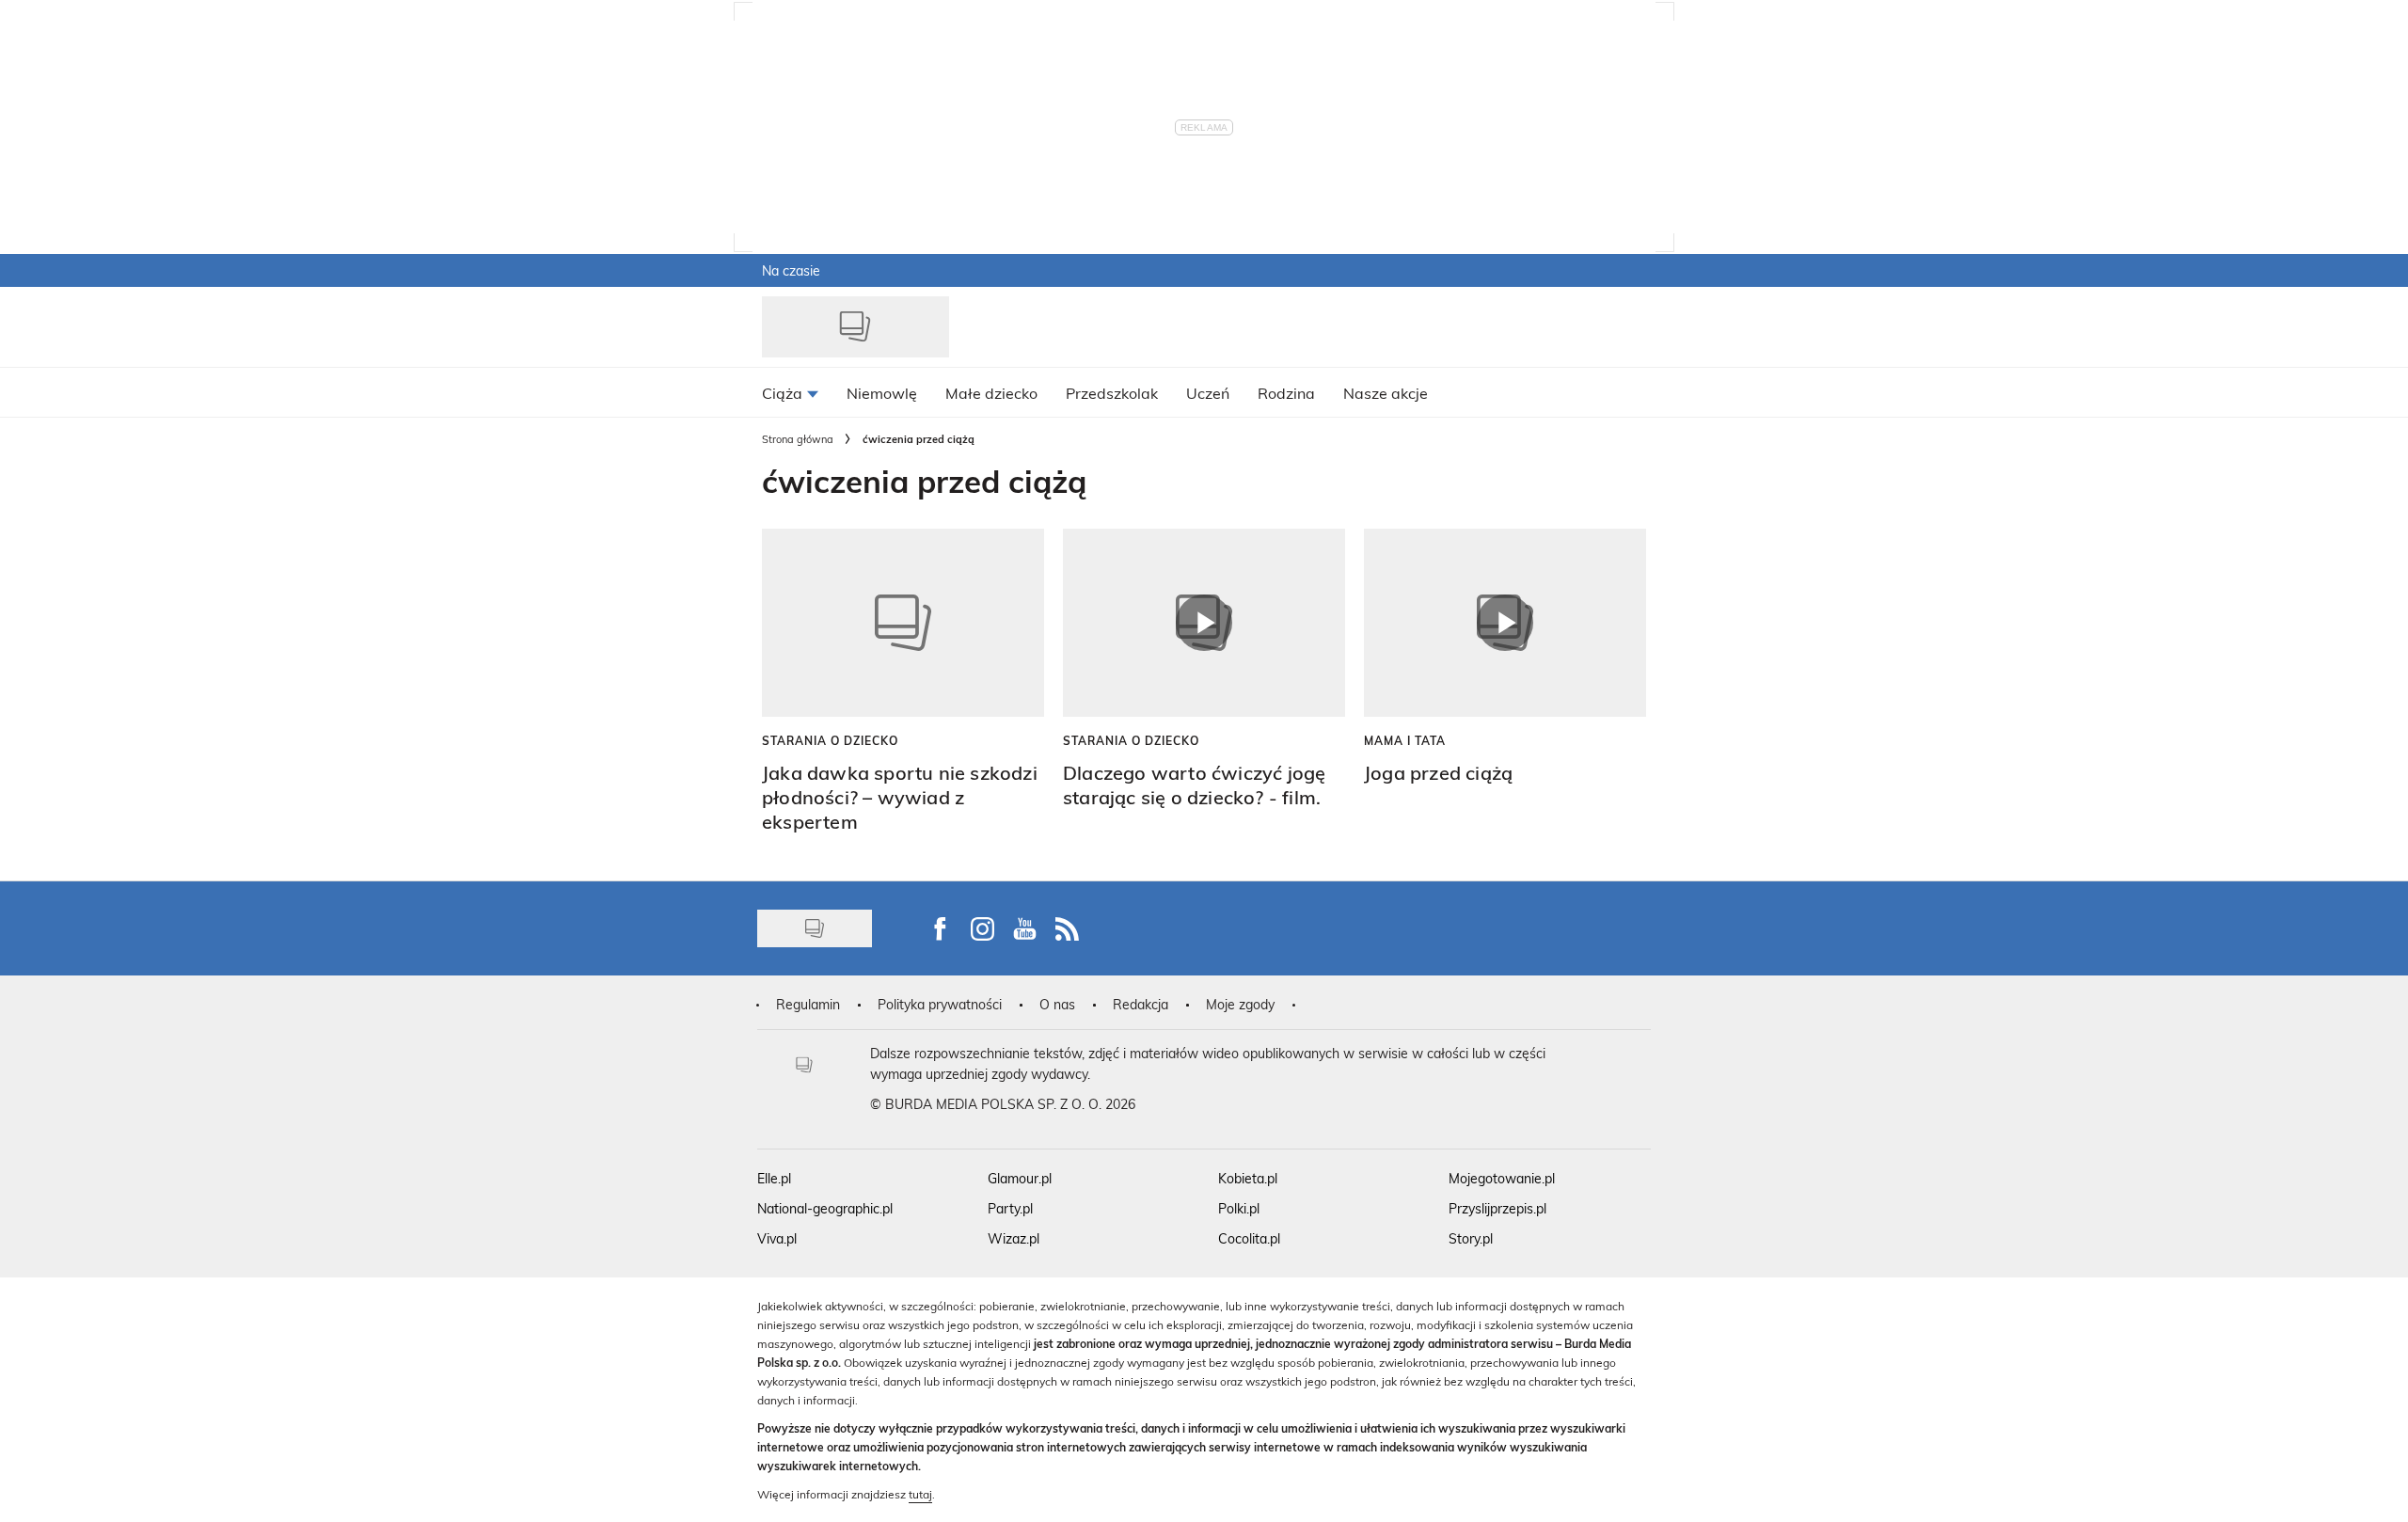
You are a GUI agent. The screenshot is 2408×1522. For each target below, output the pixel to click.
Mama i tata (1405, 740)
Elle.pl (774, 1178)
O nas (1057, 1004)
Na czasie (791, 270)
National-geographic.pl (825, 1208)
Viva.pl (777, 1238)
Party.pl (1010, 1208)
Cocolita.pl (1249, 1238)
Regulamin (808, 1004)
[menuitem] (790, 392)
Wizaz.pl (1014, 1238)
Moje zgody (1240, 1004)
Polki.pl (1239, 1208)
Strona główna (798, 439)
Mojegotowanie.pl (1502, 1178)
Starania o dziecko (830, 740)
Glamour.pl (1020, 1178)
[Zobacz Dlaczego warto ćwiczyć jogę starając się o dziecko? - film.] (1204, 623)
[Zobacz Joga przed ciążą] (1505, 623)
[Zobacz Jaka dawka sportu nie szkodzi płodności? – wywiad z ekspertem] (903, 623)
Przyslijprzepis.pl (1497, 1208)
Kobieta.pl (1248, 1178)
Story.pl (1471, 1238)
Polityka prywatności (940, 1004)
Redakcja (1141, 1004)
